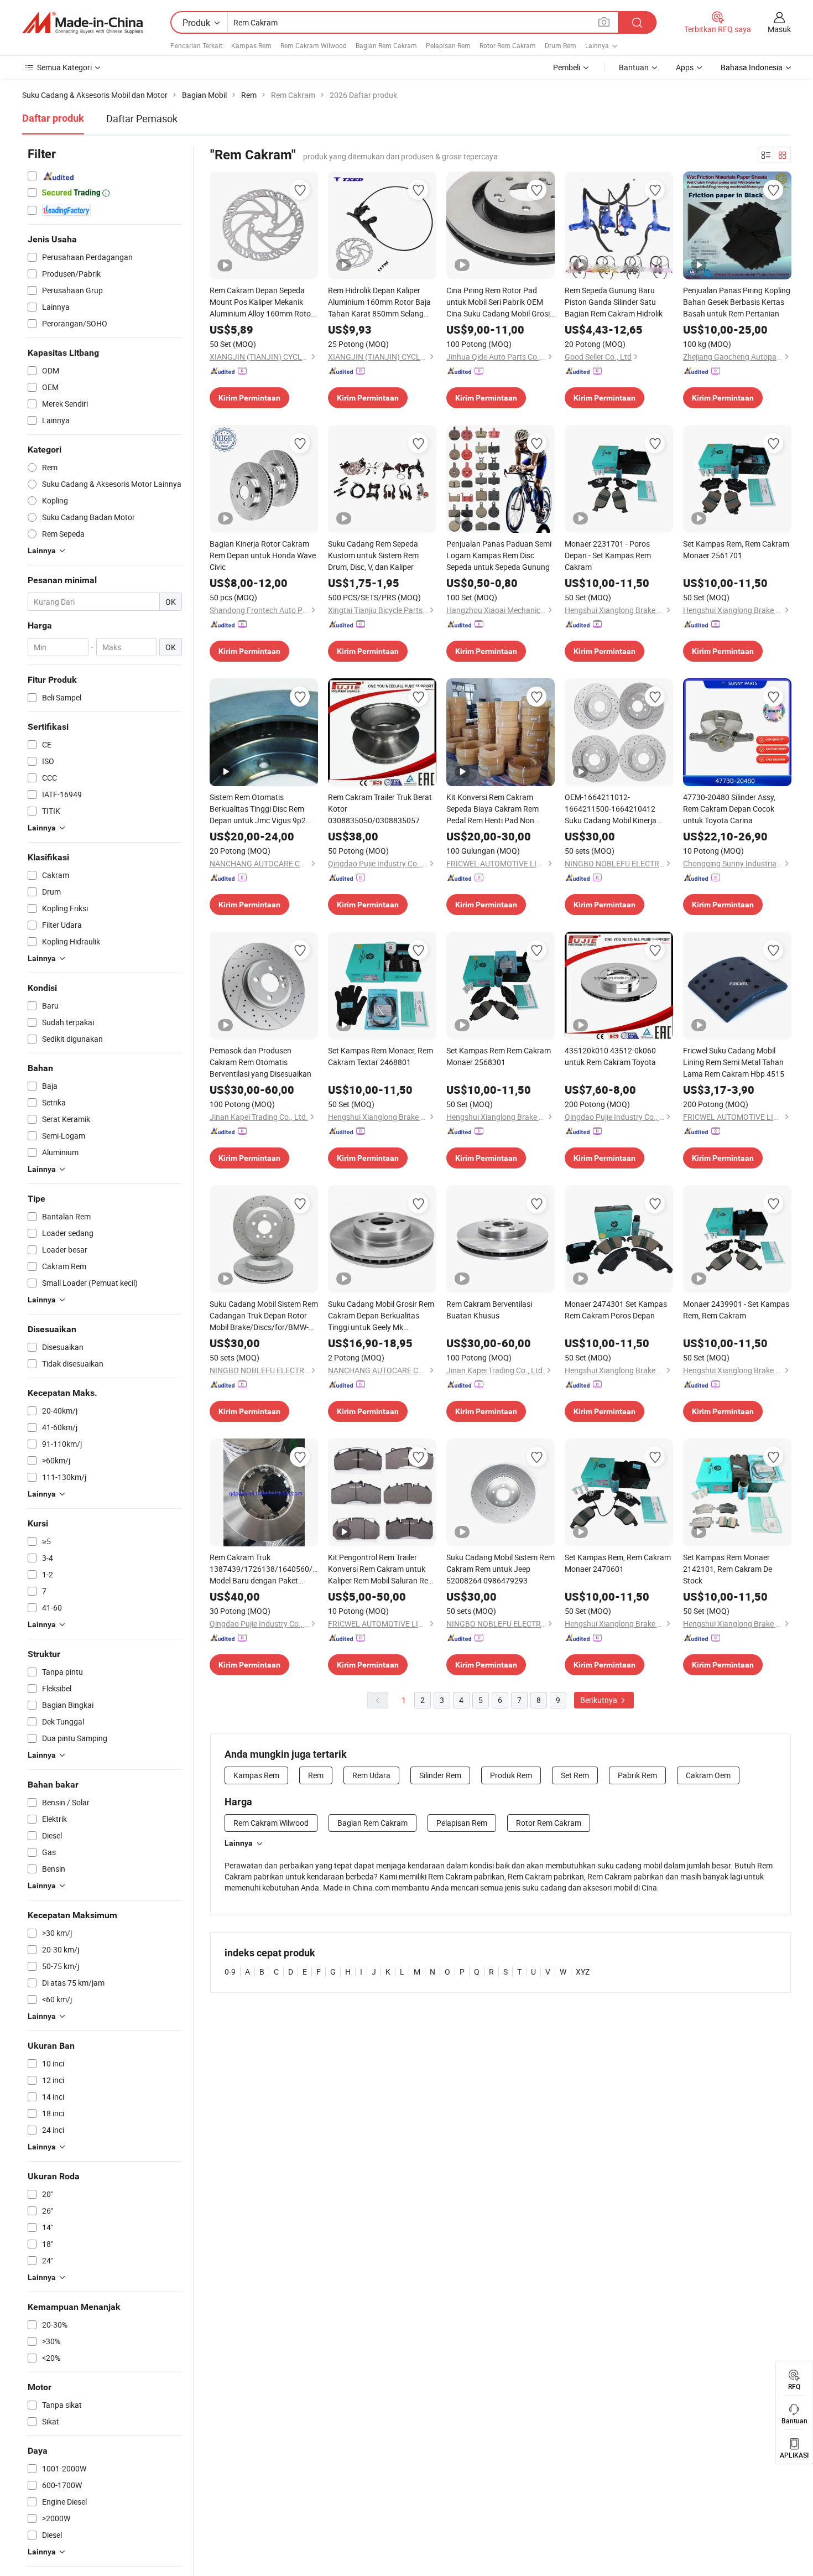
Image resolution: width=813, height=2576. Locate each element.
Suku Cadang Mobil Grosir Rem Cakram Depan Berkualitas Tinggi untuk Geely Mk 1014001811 (381, 1316)
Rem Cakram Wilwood (314, 45)
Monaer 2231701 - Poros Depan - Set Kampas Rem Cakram (608, 555)
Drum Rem (561, 45)
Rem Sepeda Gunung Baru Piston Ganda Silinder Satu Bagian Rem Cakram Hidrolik (614, 302)
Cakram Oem (708, 1775)
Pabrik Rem (637, 1775)
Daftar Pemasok (142, 118)
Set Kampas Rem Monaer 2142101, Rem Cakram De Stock (728, 1569)
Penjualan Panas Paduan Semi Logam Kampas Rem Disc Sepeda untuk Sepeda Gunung (499, 555)
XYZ (583, 1972)
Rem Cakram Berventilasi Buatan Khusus (489, 1310)
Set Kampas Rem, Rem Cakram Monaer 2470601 (618, 1563)
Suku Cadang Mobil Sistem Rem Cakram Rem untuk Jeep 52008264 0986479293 (501, 1569)
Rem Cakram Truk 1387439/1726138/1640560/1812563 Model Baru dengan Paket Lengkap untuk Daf (264, 1569)
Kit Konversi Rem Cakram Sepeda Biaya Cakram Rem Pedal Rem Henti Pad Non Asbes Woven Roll (493, 809)
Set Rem (575, 1775)
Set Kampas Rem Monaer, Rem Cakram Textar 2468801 (381, 1056)
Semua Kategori (64, 67)
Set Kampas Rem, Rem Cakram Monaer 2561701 (736, 549)
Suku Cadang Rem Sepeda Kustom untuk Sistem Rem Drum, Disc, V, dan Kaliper (373, 555)
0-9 (230, 1972)
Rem (316, 1775)
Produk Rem (511, 1775)
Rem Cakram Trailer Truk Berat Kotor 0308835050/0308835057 (380, 809)
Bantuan (634, 67)
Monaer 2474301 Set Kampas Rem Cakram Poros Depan (616, 1310)
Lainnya (239, 1843)
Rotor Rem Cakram (508, 45)
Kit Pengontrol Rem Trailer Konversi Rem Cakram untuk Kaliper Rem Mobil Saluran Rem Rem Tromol (381, 1569)
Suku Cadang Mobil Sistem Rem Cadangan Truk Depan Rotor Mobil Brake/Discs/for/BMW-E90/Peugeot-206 (264, 1316)
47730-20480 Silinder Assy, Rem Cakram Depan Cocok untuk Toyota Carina (729, 809)
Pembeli (567, 67)
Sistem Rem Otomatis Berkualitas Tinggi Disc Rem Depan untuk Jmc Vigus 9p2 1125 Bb (258, 809)
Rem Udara (371, 1775)
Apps (685, 67)
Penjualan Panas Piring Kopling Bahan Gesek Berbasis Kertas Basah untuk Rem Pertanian (737, 302)
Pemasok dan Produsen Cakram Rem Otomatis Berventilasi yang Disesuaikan (260, 1062)
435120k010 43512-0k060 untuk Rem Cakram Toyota (610, 1056)
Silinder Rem (440, 1775)
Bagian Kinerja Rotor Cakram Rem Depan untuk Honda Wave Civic (263, 555)
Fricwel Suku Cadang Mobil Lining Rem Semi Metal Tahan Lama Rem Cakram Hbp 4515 (734, 1062)
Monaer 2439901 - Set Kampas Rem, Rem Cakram (736, 1310)
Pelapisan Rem (448, 45)
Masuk (779, 29)
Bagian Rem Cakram (386, 45)
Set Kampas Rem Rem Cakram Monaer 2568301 (499, 1056)
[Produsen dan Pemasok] (82, 23)
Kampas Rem (251, 45)
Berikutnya (600, 1700)
